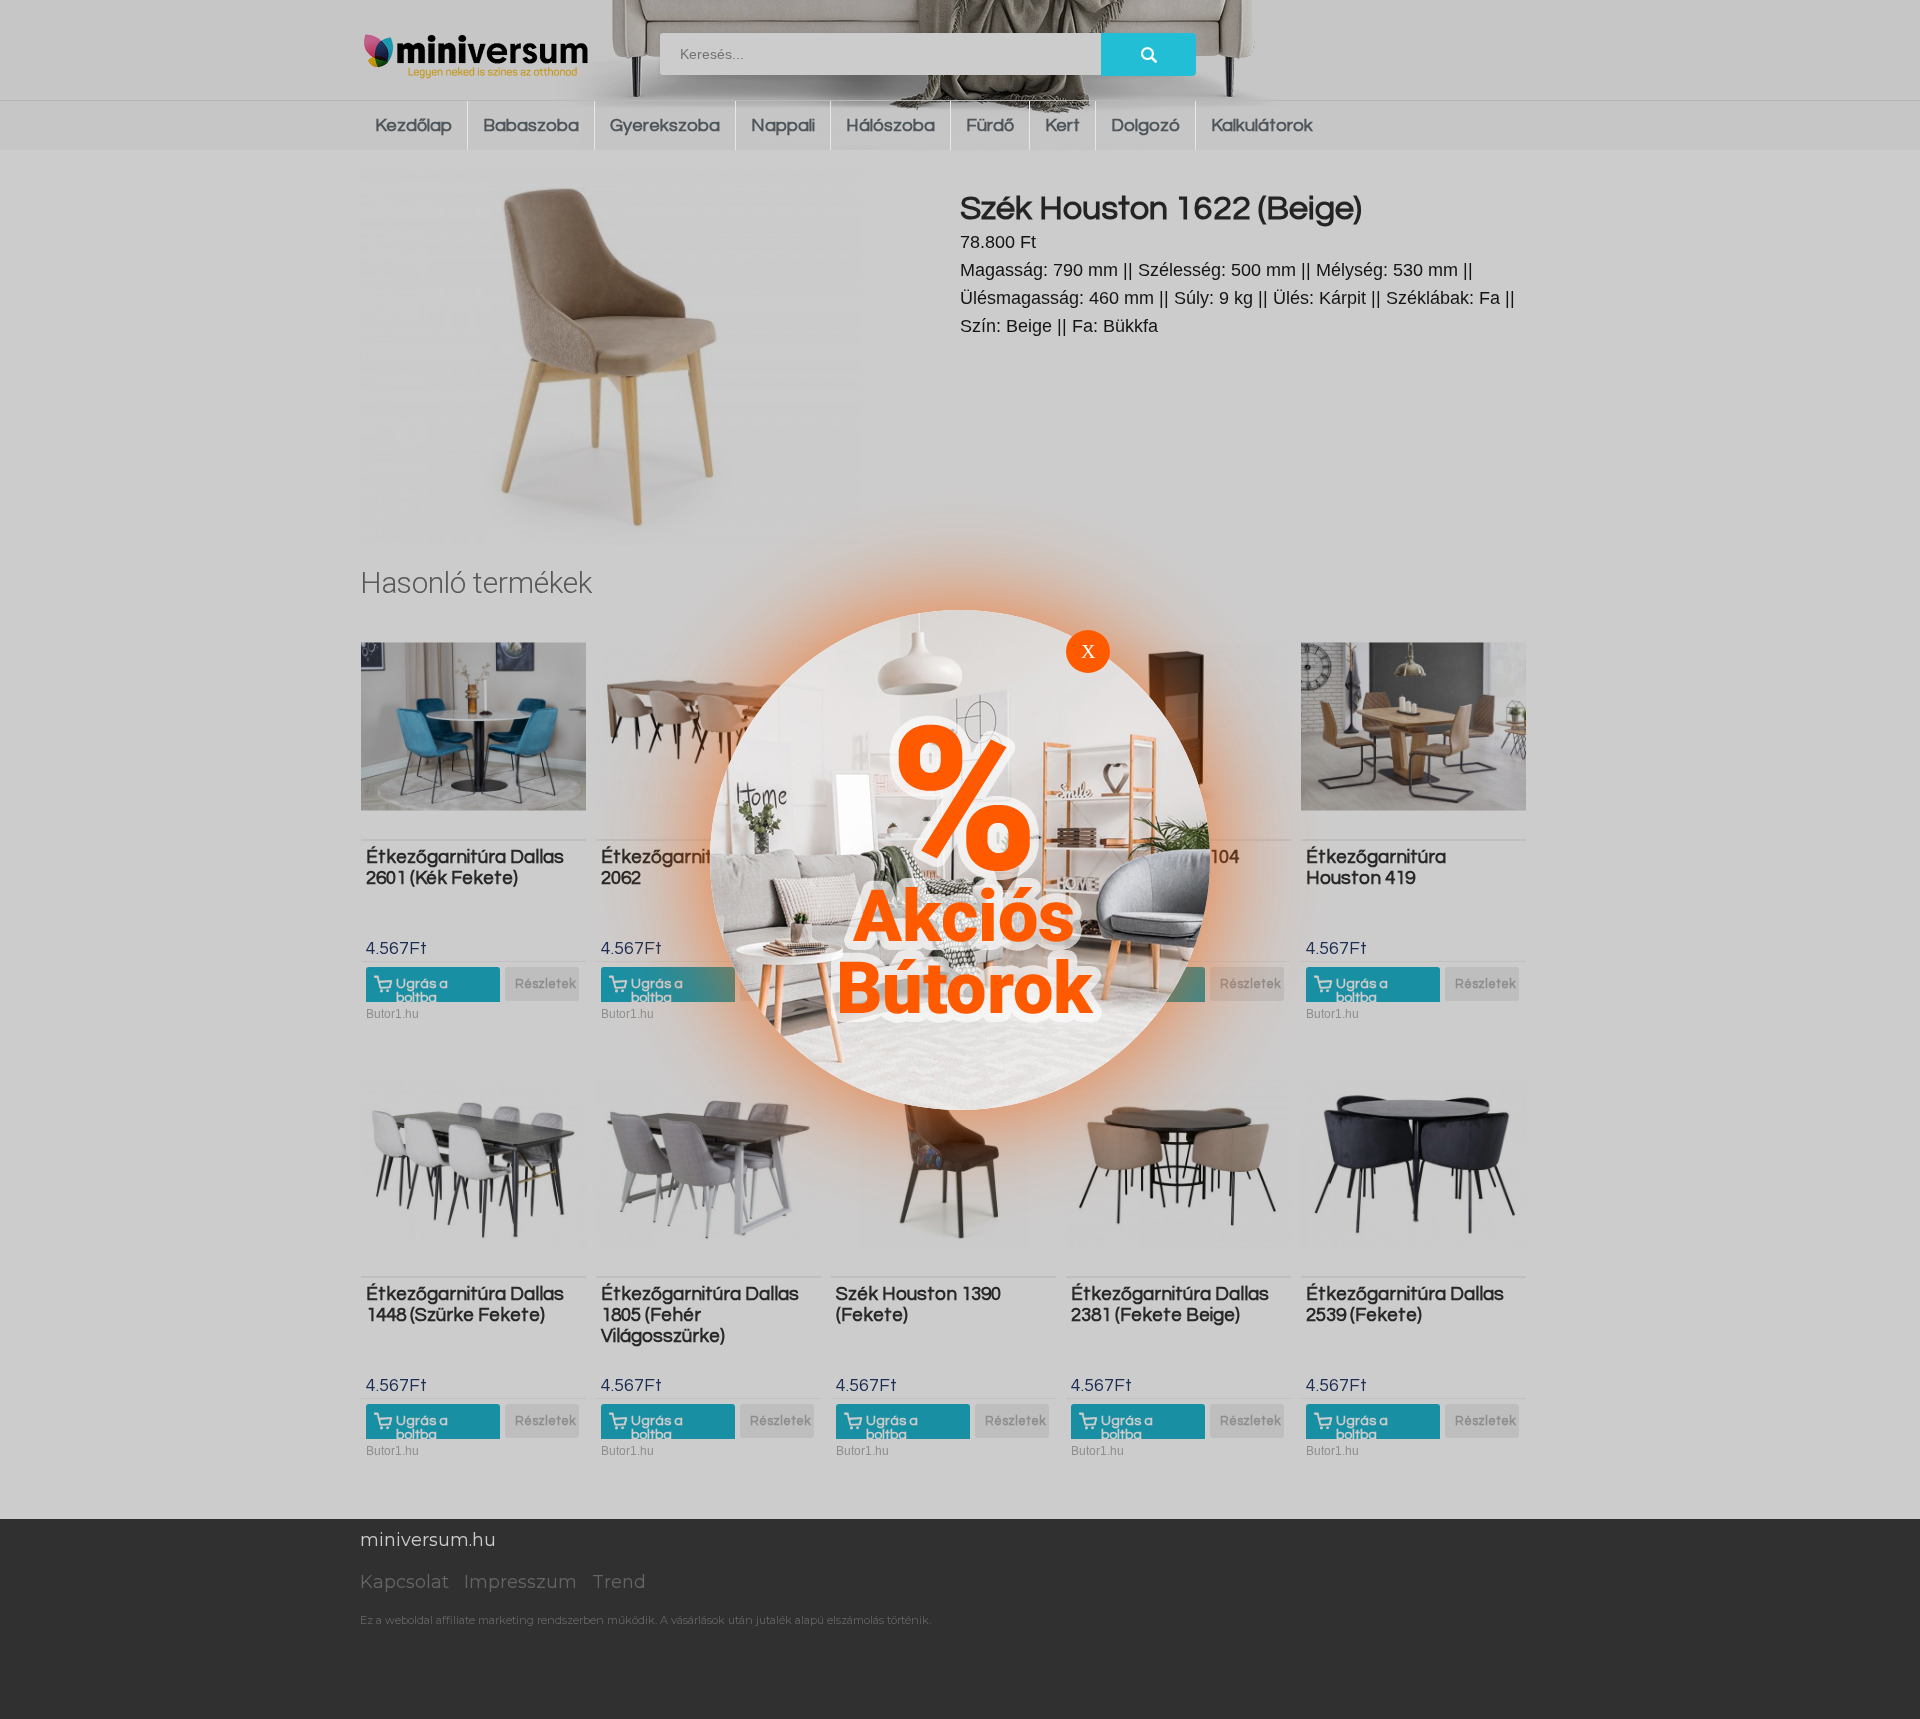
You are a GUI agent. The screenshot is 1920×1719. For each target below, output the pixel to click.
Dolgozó (1145, 125)
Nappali (783, 125)
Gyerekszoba (665, 125)
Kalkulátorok (1262, 125)
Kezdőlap (413, 125)
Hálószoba (890, 125)
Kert (1062, 125)
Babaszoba (531, 125)
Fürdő (990, 125)
